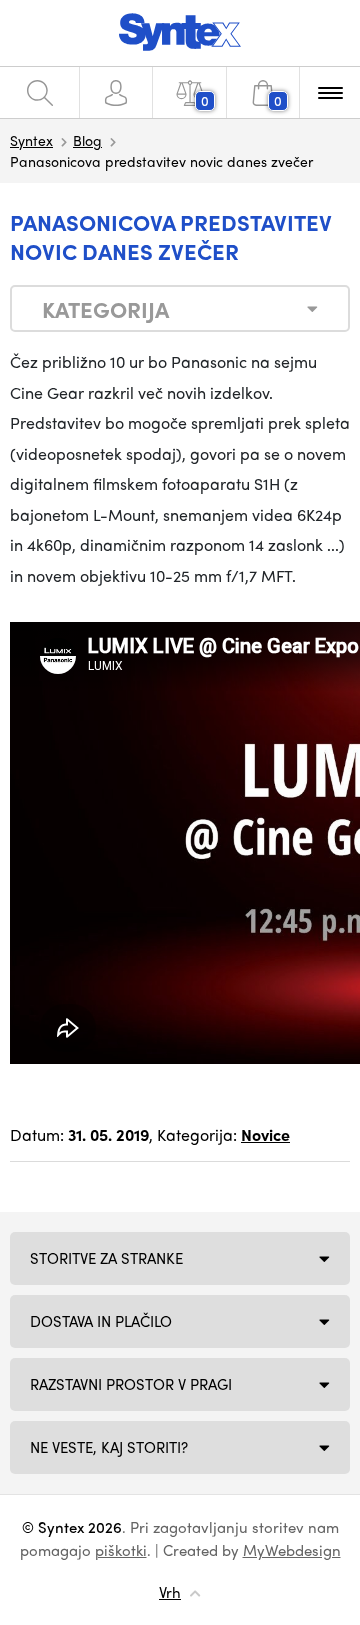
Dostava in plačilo (101, 1321)
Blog (87, 140)
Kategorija (105, 309)
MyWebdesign (292, 1550)
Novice (265, 1134)
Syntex (31, 140)
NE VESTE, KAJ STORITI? (109, 1447)
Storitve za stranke (106, 1258)
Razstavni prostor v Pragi (131, 1384)
